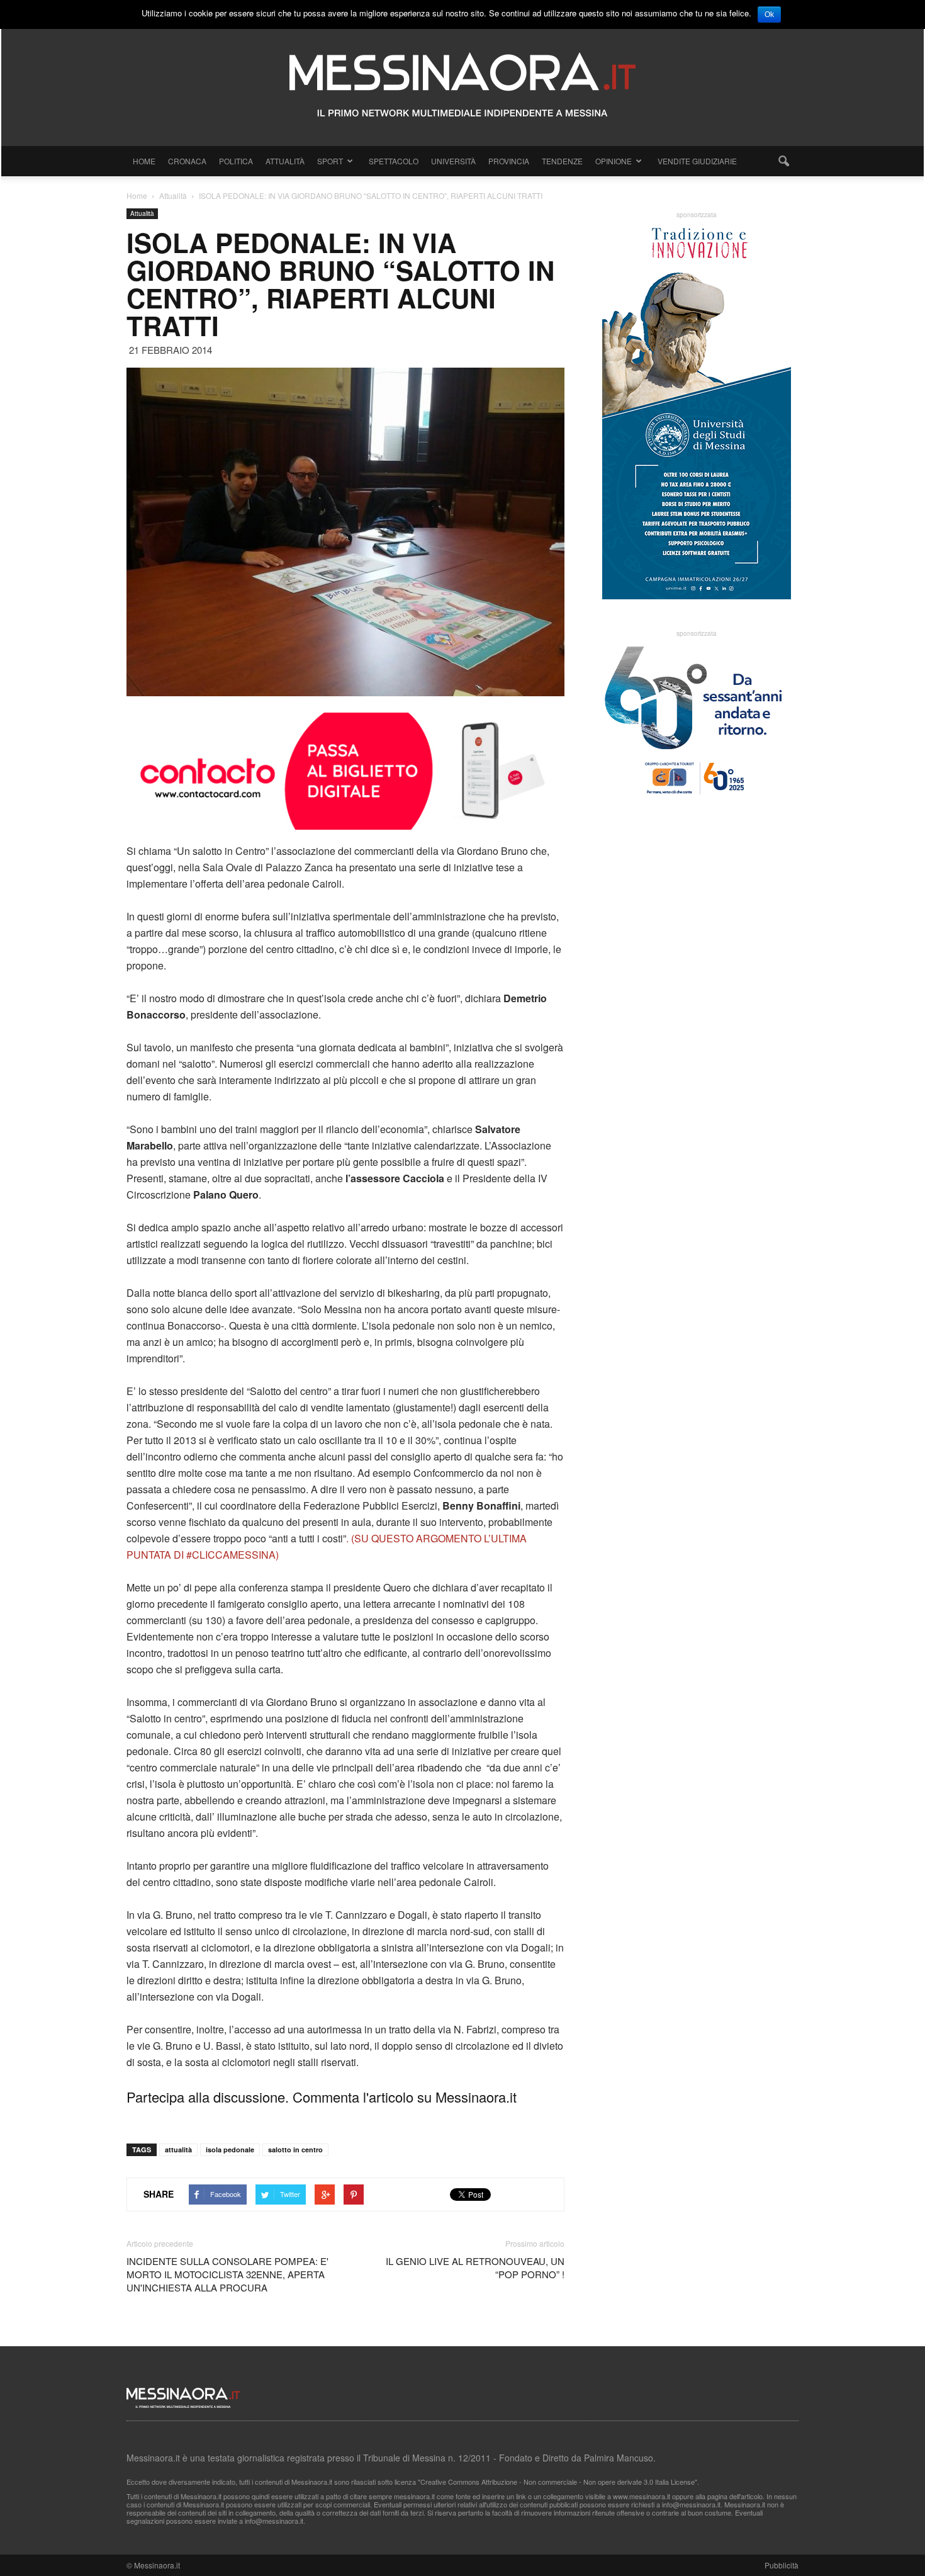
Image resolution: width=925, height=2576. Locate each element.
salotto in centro (295, 2149)
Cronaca (187, 161)
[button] (783, 161)
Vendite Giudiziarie (697, 161)
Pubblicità (782, 2565)
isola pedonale (230, 2149)
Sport (330, 161)
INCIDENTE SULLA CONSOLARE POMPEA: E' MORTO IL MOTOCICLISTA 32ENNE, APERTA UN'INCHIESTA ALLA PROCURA (227, 2274)
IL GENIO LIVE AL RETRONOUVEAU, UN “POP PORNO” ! (475, 2268)
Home (144, 161)
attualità (178, 2149)
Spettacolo (394, 161)
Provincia (509, 161)
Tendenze (562, 161)
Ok (769, 14)
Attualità (285, 161)
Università (453, 161)
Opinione (614, 161)
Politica (236, 161)
